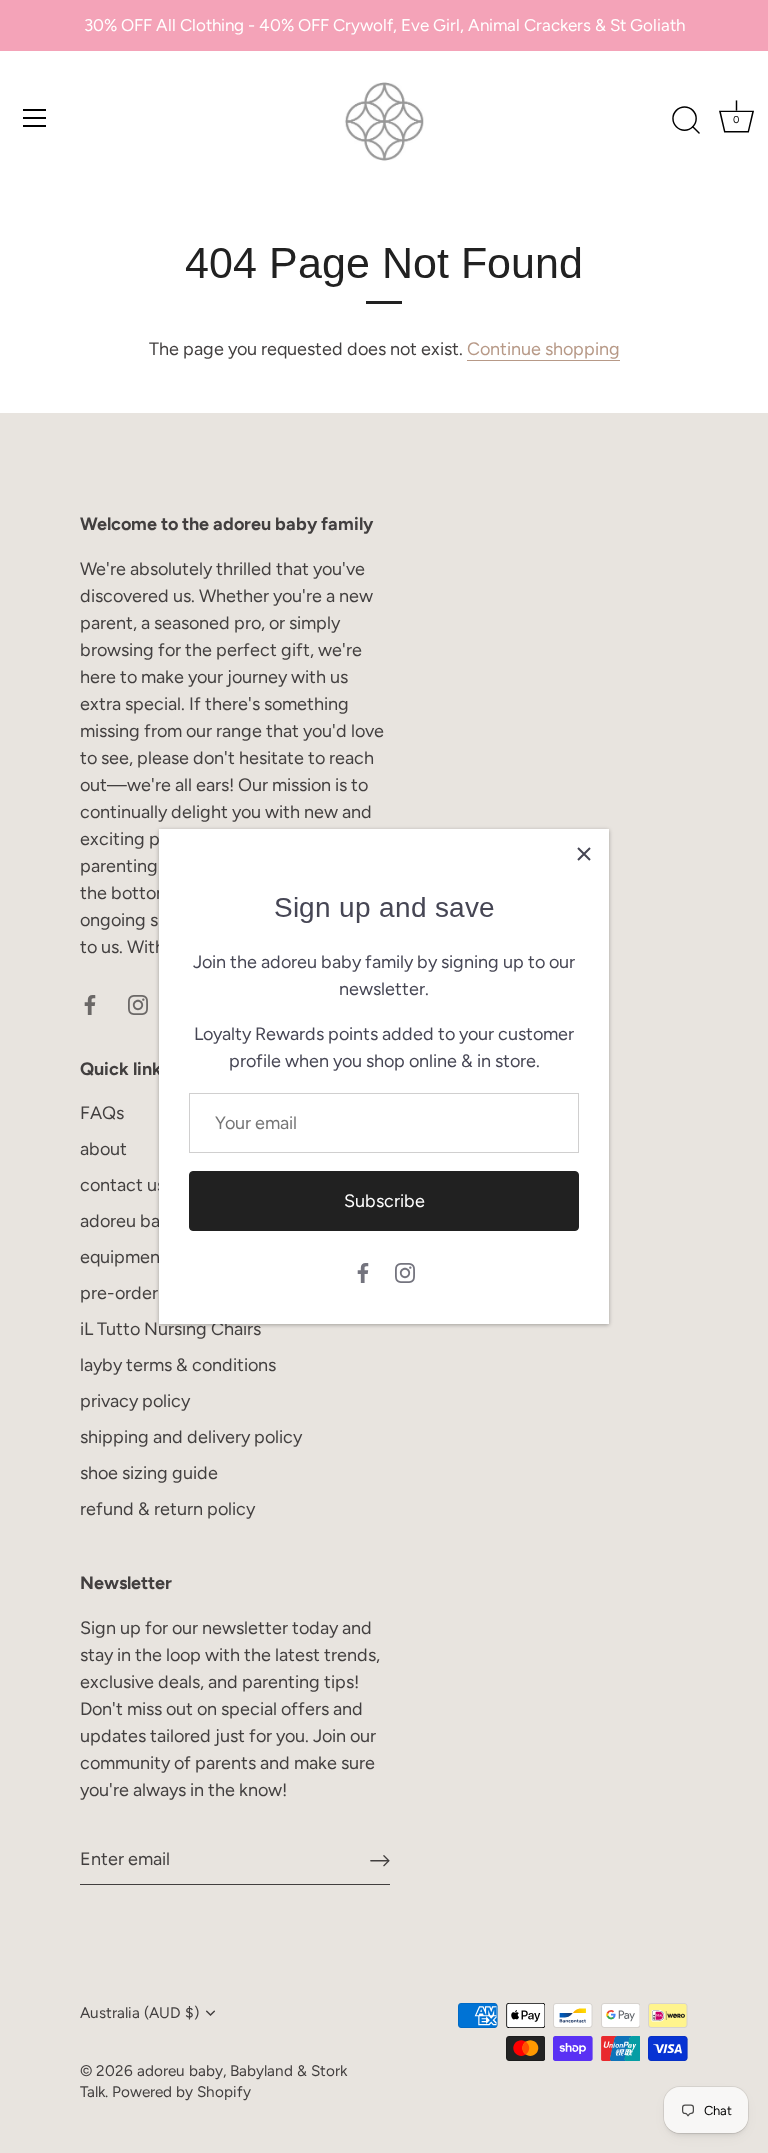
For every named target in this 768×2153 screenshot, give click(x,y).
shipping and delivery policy (191, 1437)
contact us (122, 1185)
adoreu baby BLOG (156, 1221)
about (103, 1149)
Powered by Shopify (181, 2091)
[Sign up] (380, 1859)
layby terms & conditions (178, 1365)
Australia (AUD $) (139, 2012)
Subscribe (384, 1201)
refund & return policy (167, 1509)
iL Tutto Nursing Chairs (170, 1329)
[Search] (686, 121)
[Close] (584, 854)
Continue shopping (543, 349)
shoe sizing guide (149, 1473)
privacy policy (135, 1401)
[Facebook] (363, 1271)
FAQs (102, 1113)
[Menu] (35, 118)
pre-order (119, 1293)
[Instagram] (405, 1271)
